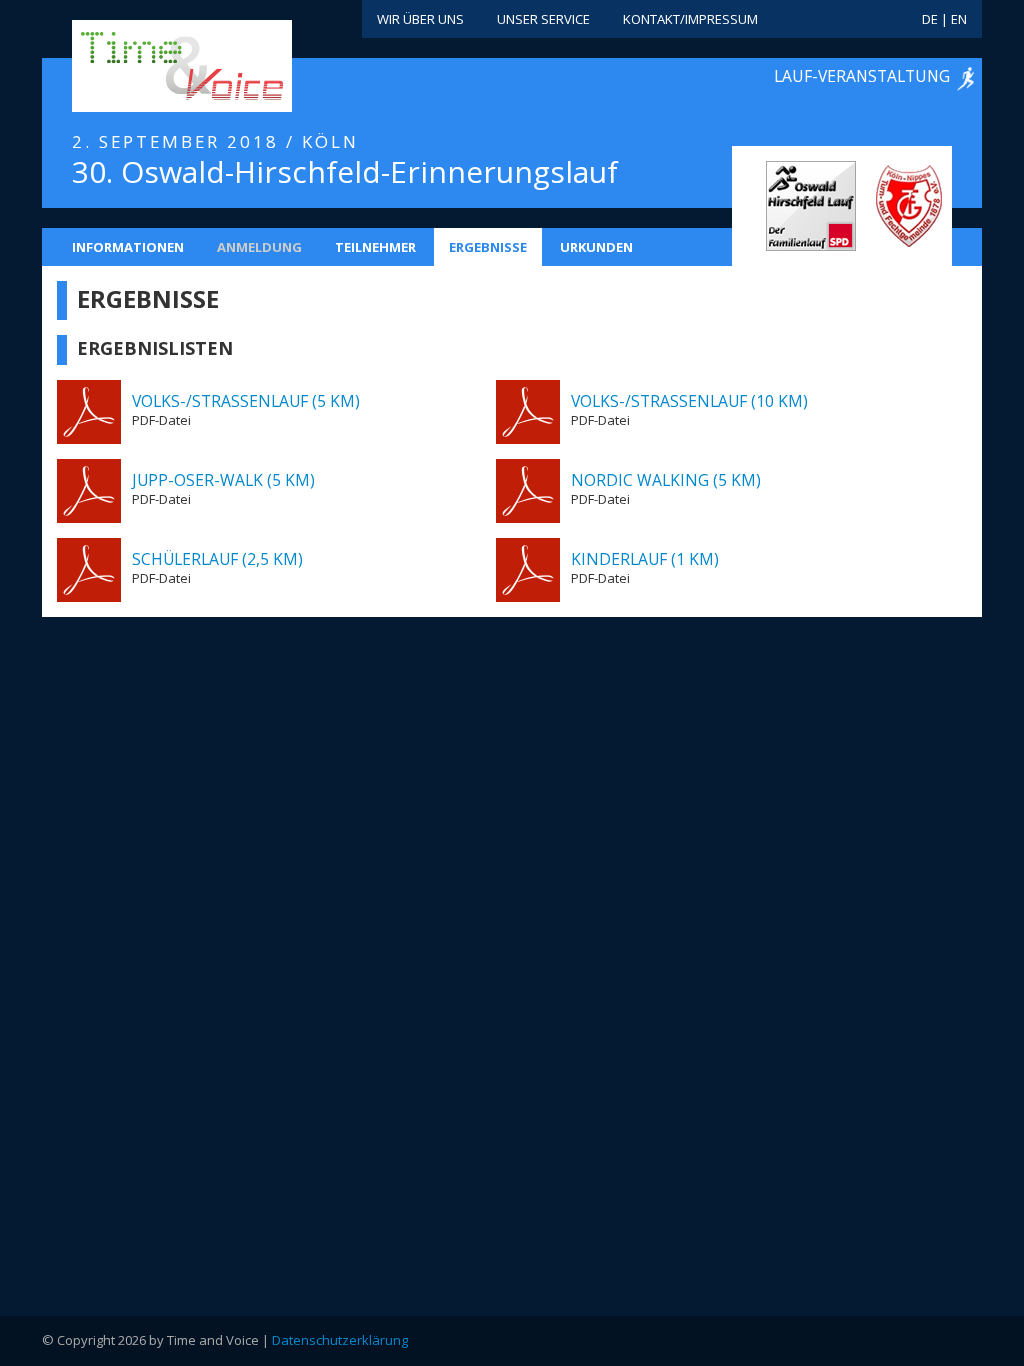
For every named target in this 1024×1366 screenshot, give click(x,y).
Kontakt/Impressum (690, 19)
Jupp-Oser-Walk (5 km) (223, 480)
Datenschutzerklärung (340, 1340)
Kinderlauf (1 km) (645, 559)
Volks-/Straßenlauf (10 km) (689, 401)
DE (930, 19)
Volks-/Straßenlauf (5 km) (246, 401)
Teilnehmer (375, 247)
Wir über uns (420, 19)
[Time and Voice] (152, 67)
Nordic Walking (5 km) (666, 480)
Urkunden (596, 247)
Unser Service (543, 19)
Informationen (128, 247)
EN (959, 19)
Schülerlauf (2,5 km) (217, 559)
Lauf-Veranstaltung (862, 76)
